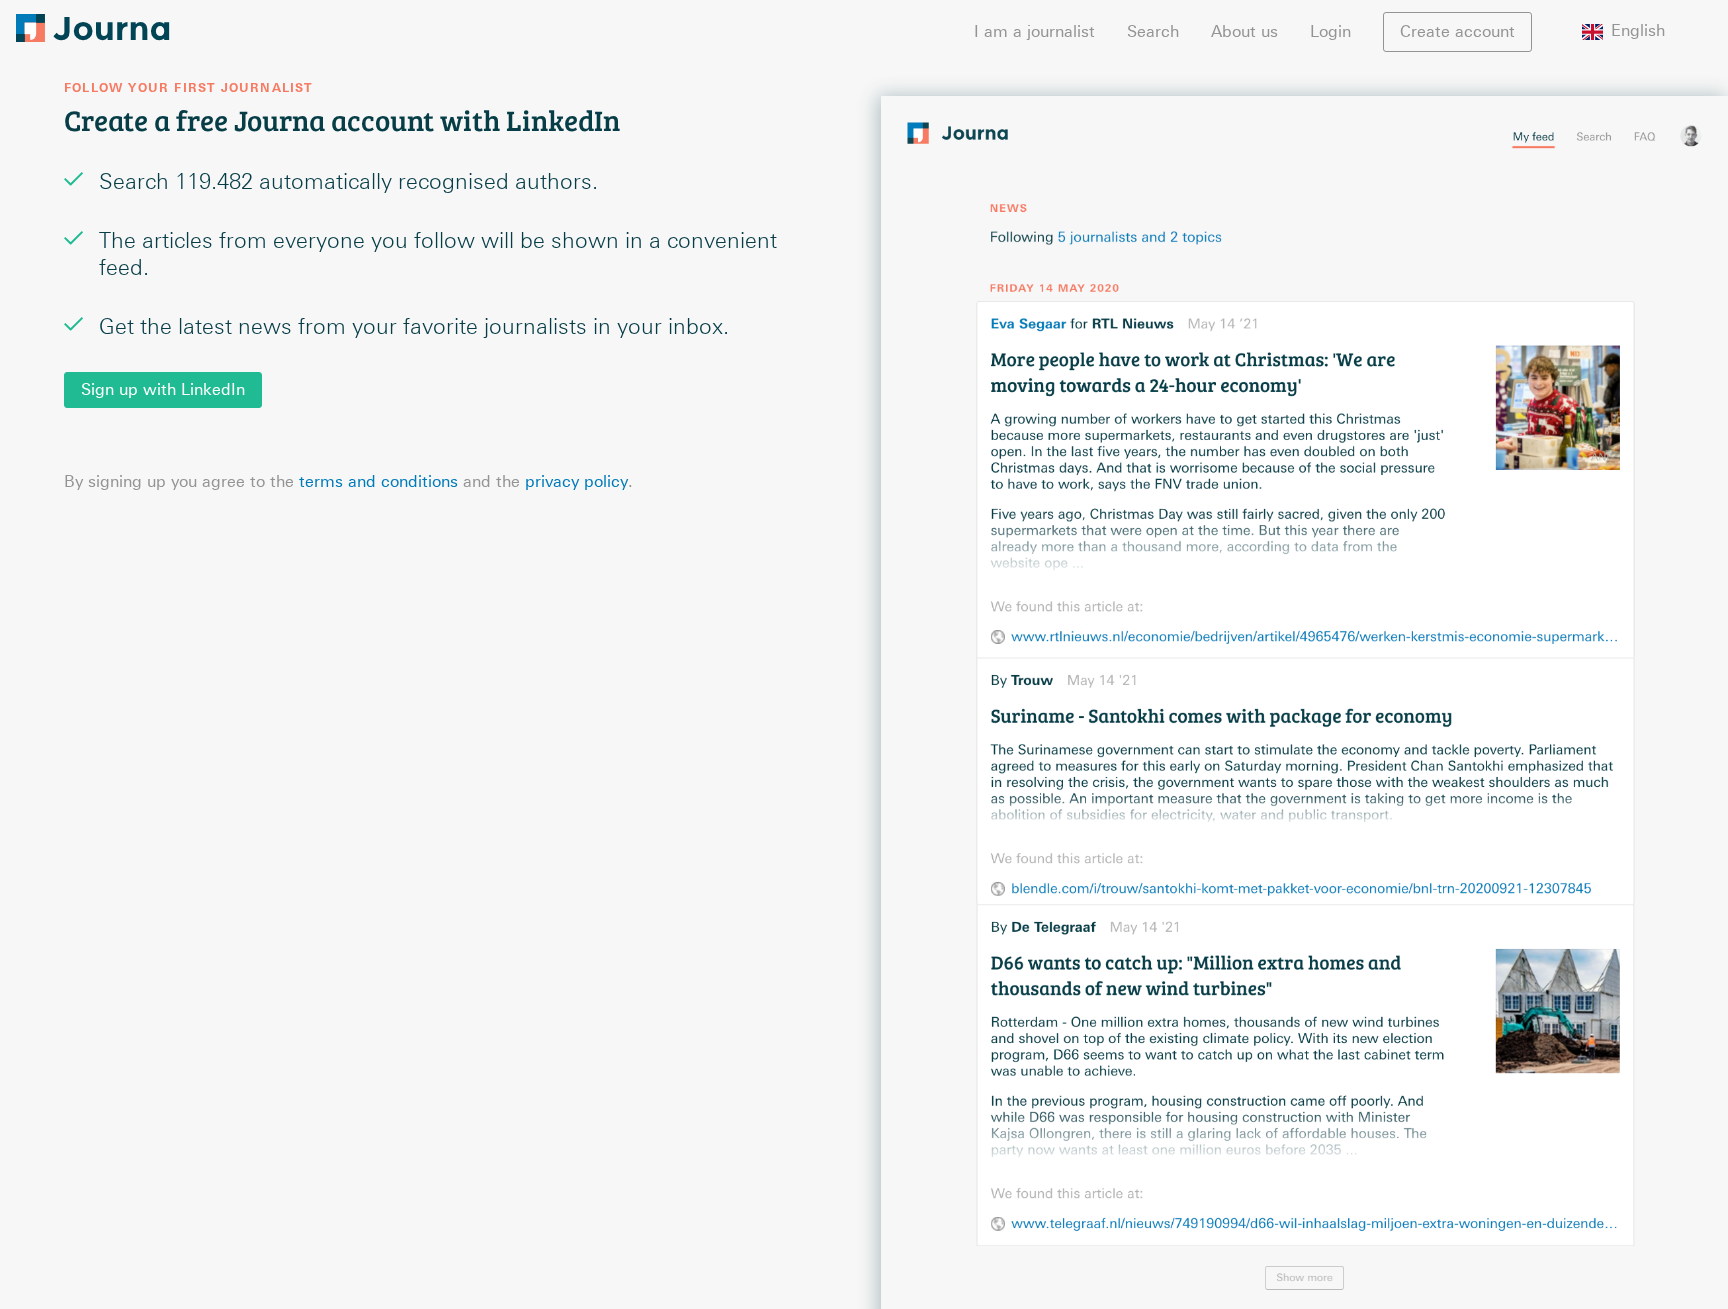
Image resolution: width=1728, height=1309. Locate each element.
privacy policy (576, 481)
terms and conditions (378, 481)
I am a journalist (1034, 31)
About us (1244, 31)
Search (1153, 31)
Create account (1457, 31)
